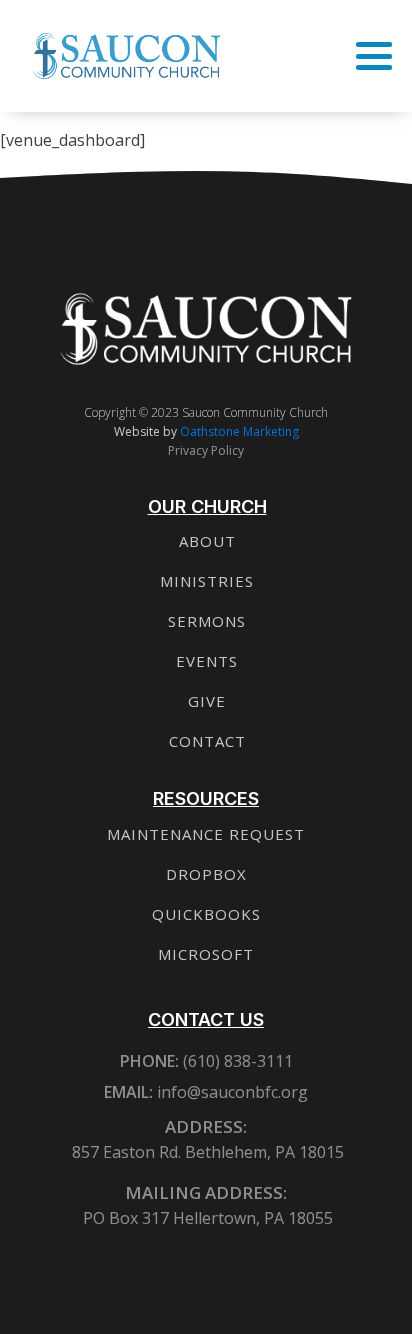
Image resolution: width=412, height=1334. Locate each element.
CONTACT (207, 741)
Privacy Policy (206, 450)
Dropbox (206, 874)
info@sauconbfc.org (232, 1092)
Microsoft (206, 954)
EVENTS (207, 661)
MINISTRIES (207, 581)
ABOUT (207, 541)
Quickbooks (206, 914)
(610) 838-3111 (236, 1061)
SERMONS (207, 621)
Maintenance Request (206, 834)
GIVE (207, 701)
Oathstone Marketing (239, 431)
